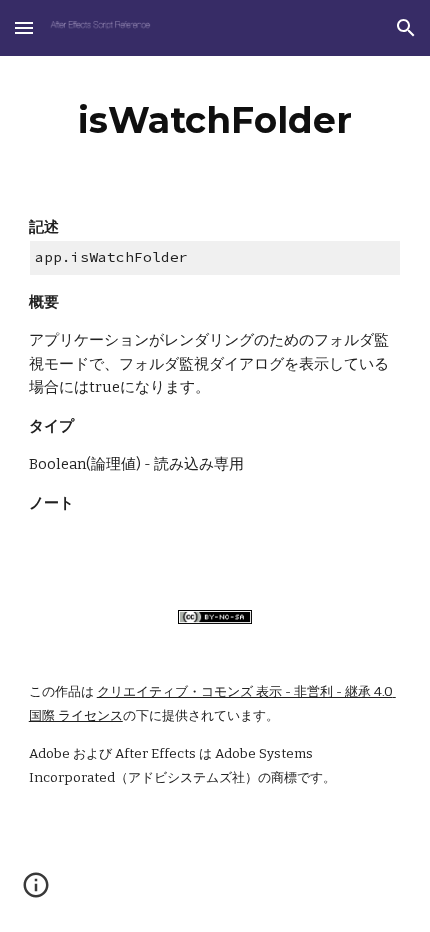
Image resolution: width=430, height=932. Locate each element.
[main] (215, 120)
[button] (24, 27)
